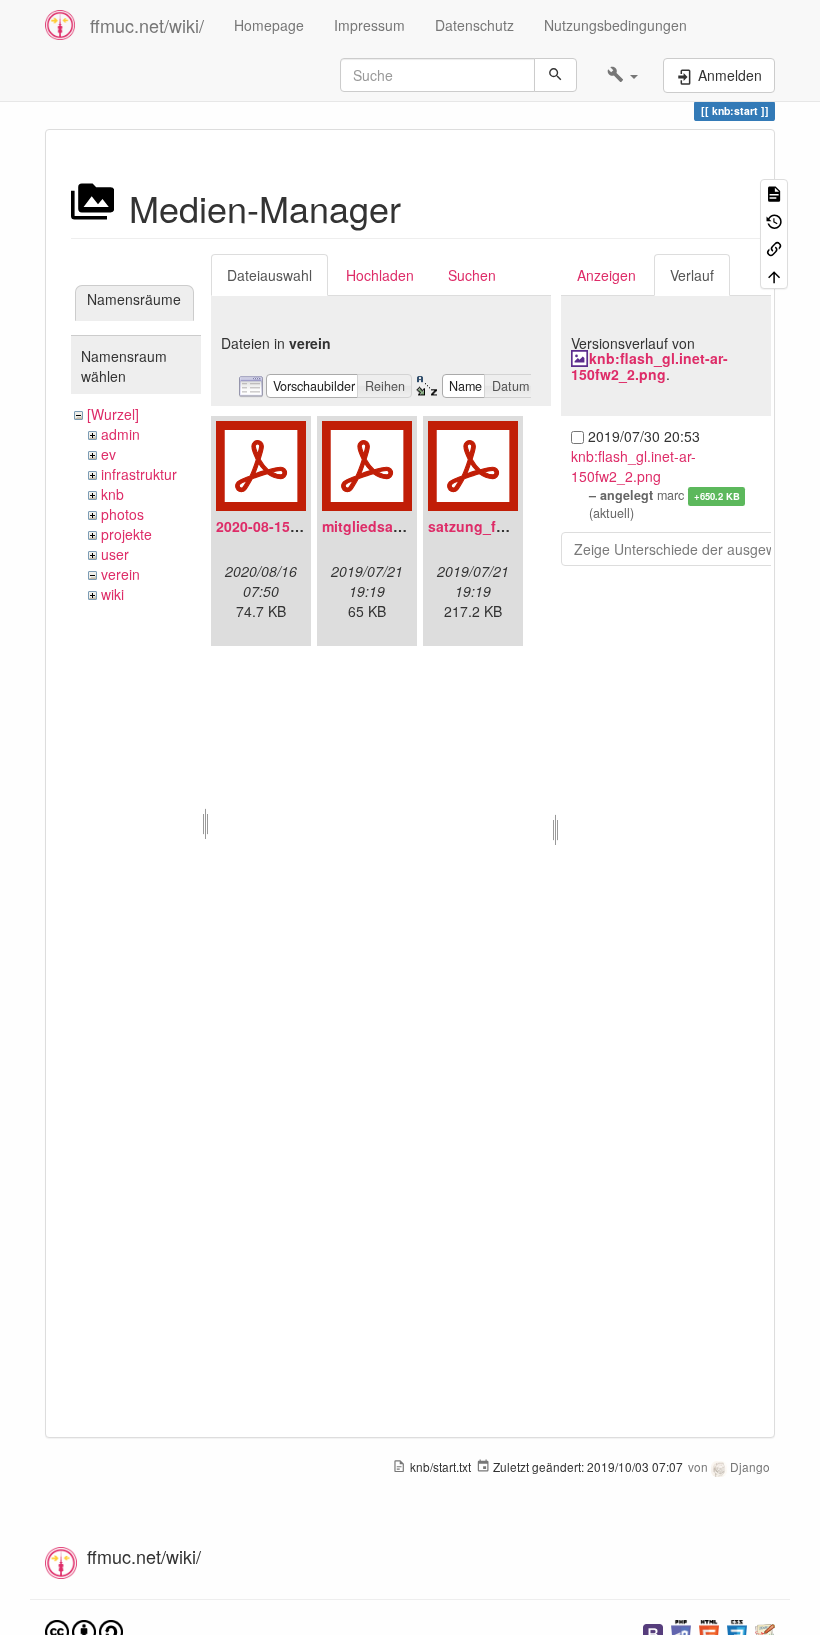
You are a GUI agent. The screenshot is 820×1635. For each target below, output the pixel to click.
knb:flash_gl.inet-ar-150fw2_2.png (649, 365)
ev (108, 454)
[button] (622, 75)
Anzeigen (606, 275)
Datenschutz (474, 25)
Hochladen (380, 275)
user (115, 554)
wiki (112, 594)
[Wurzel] (113, 414)
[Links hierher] (774, 247)
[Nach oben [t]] (774, 274)
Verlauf (692, 275)
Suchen (472, 275)
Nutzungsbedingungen (615, 25)
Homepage (269, 25)
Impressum (369, 25)
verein (120, 574)
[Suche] (555, 75)
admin (120, 434)
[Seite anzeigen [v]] (774, 192)
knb (112, 494)
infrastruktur (139, 474)
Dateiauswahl (269, 275)
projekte (126, 534)
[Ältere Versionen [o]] (774, 219)
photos (122, 514)
